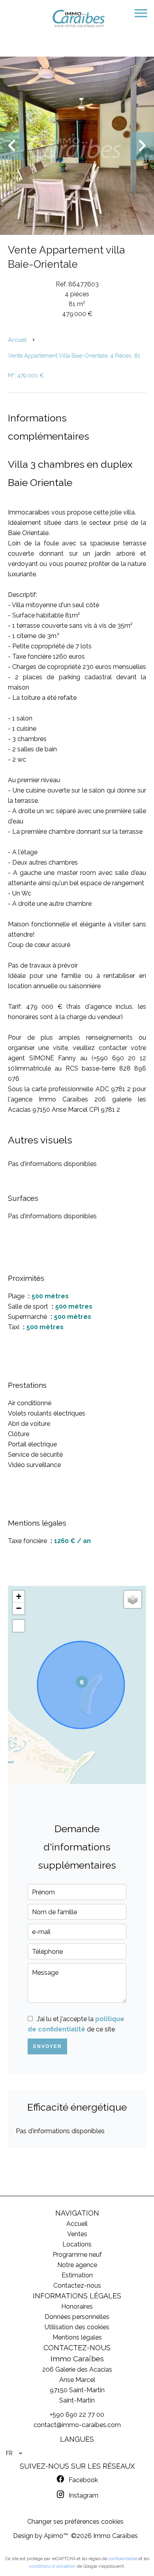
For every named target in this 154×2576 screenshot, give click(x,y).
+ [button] (19, 1596)
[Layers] (133, 1599)
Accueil (17, 340)
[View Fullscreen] (19, 1626)
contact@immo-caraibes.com (77, 2425)
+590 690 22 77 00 (77, 2415)
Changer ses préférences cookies (75, 2522)
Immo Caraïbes (77, 2359)
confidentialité (123, 2559)
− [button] (19, 1608)
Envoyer (48, 2046)
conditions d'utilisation (53, 2566)
